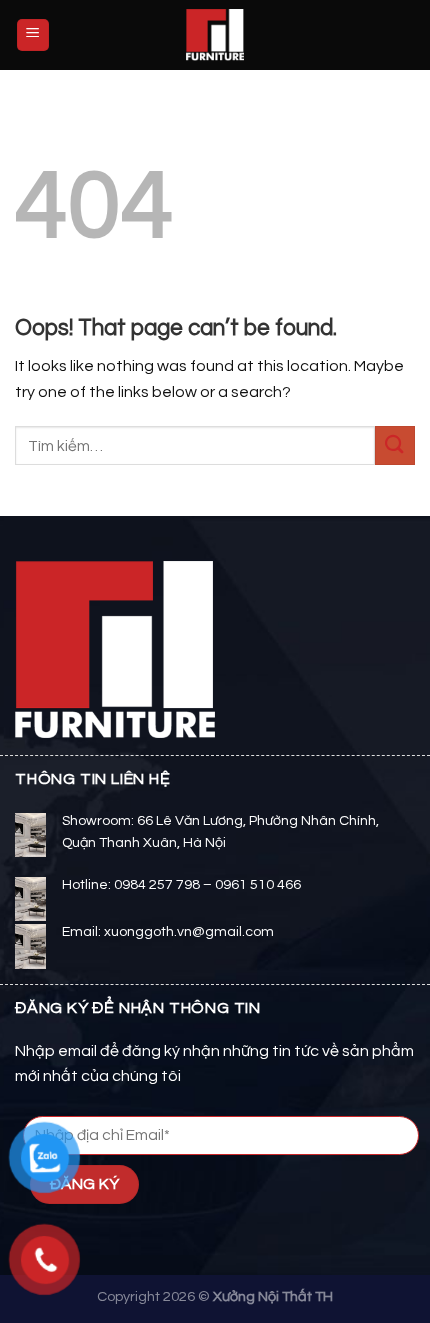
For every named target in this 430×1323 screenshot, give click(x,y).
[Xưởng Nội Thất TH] (215, 35)
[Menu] (33, 35)
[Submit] (395, 445)
